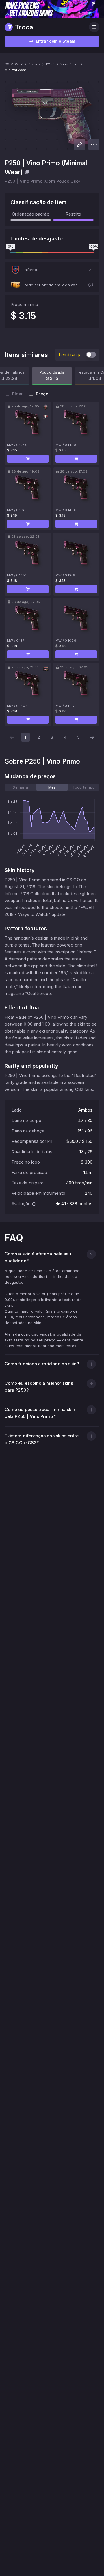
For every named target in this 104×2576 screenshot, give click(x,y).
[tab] (20, 787)
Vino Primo (69, 64)
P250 (50, 64)
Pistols (34, 64)
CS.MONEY (14, 64)
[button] (52, 270)
